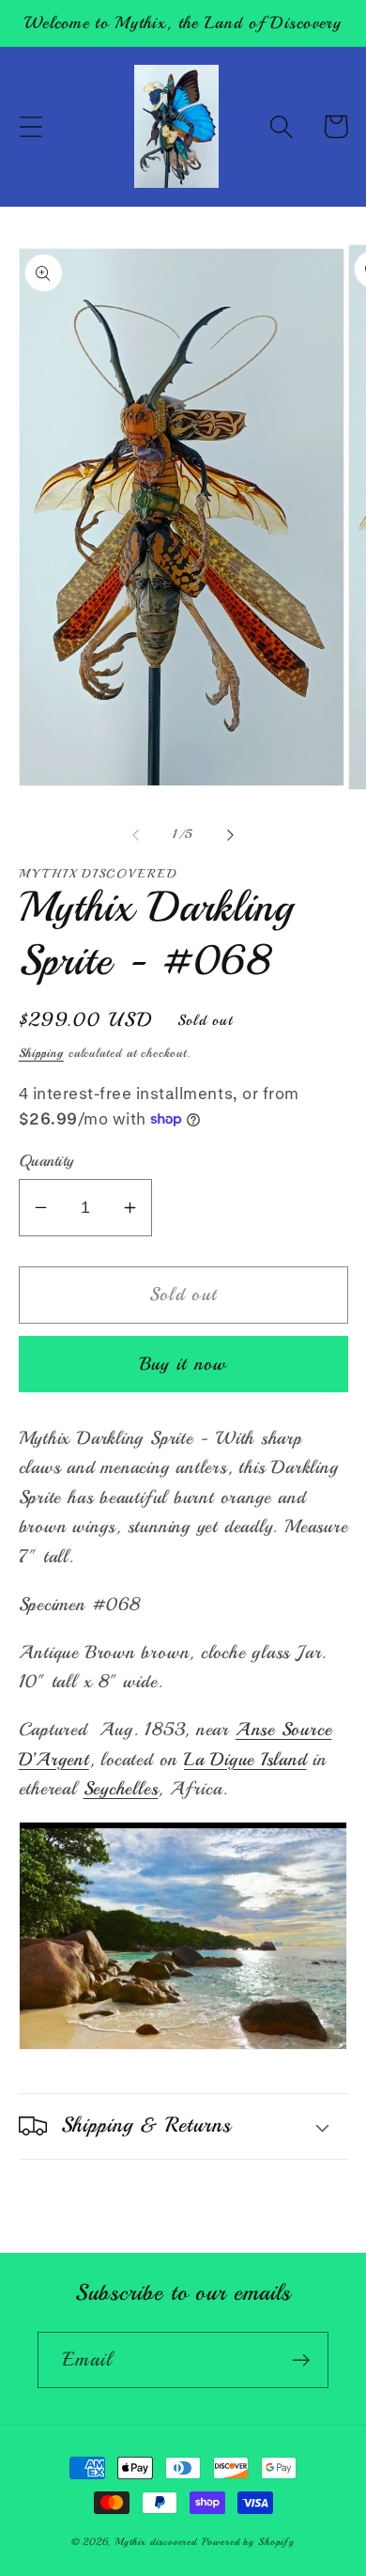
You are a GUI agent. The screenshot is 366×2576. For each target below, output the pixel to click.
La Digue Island (245, 1759)
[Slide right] (231, 834)
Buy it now (183, 1364)
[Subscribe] (301, 2360)
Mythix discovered (156, 2542)
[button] (30, 126)
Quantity (46, 1161)
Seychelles (121, 1788)
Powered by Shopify (248, 2542)
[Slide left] (135, 834)
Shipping (41, 1053)
